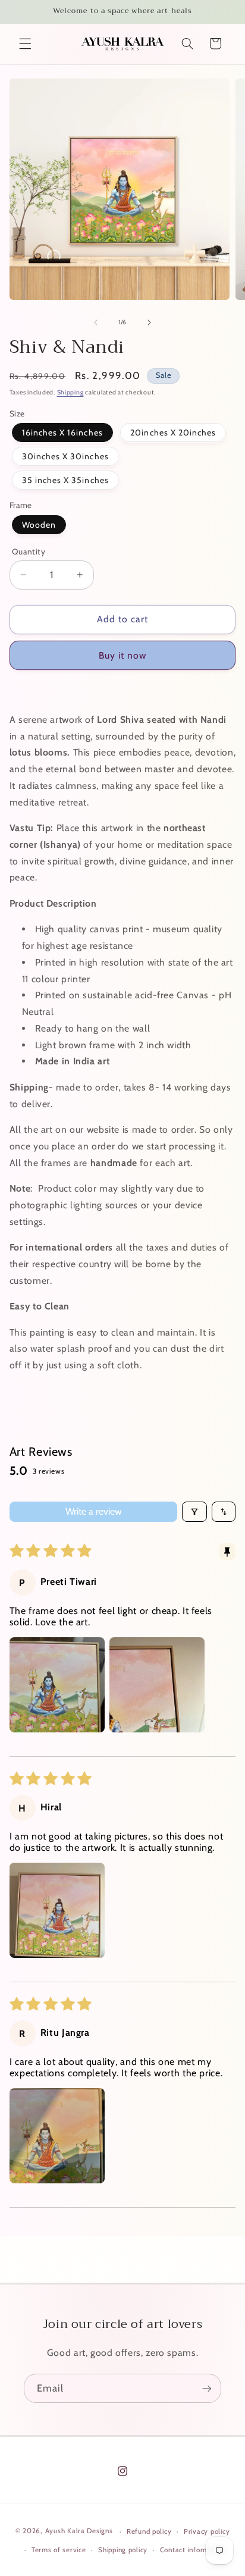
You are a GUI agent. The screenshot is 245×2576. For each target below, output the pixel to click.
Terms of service (59, 2550)
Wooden (39, 525)
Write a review (94, 1511)
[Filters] (194, 1512)
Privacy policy (207, 2531)
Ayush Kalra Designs (79, 2531)
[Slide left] (96, 322)
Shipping (70, 392)
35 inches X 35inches (65, 480)
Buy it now (123, 655)
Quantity (29, 551)
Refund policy (149, 2531)
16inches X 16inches (62, 433)
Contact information (193, 2550)
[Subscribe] (207, 2388)
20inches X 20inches (173, 433)
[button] (25, 43)
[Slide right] (149, 322)
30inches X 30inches (65, 456)
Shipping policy (123, 2550)
